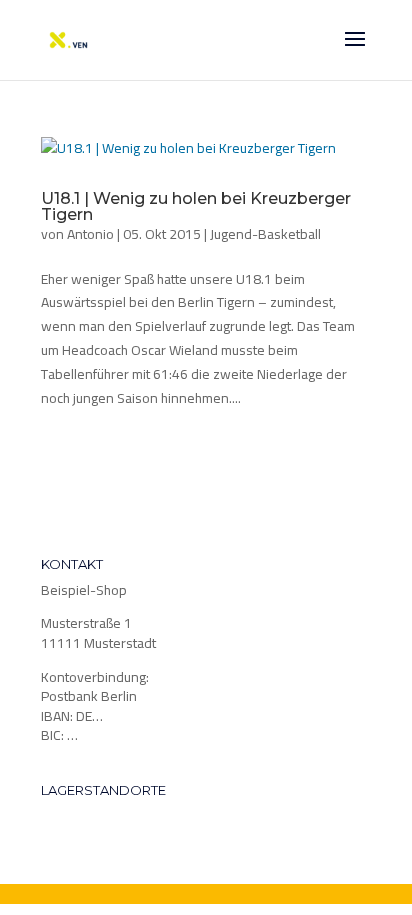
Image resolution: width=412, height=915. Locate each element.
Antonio (90, 234)
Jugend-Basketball (265, 234)
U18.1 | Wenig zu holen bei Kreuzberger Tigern (196, 206)
